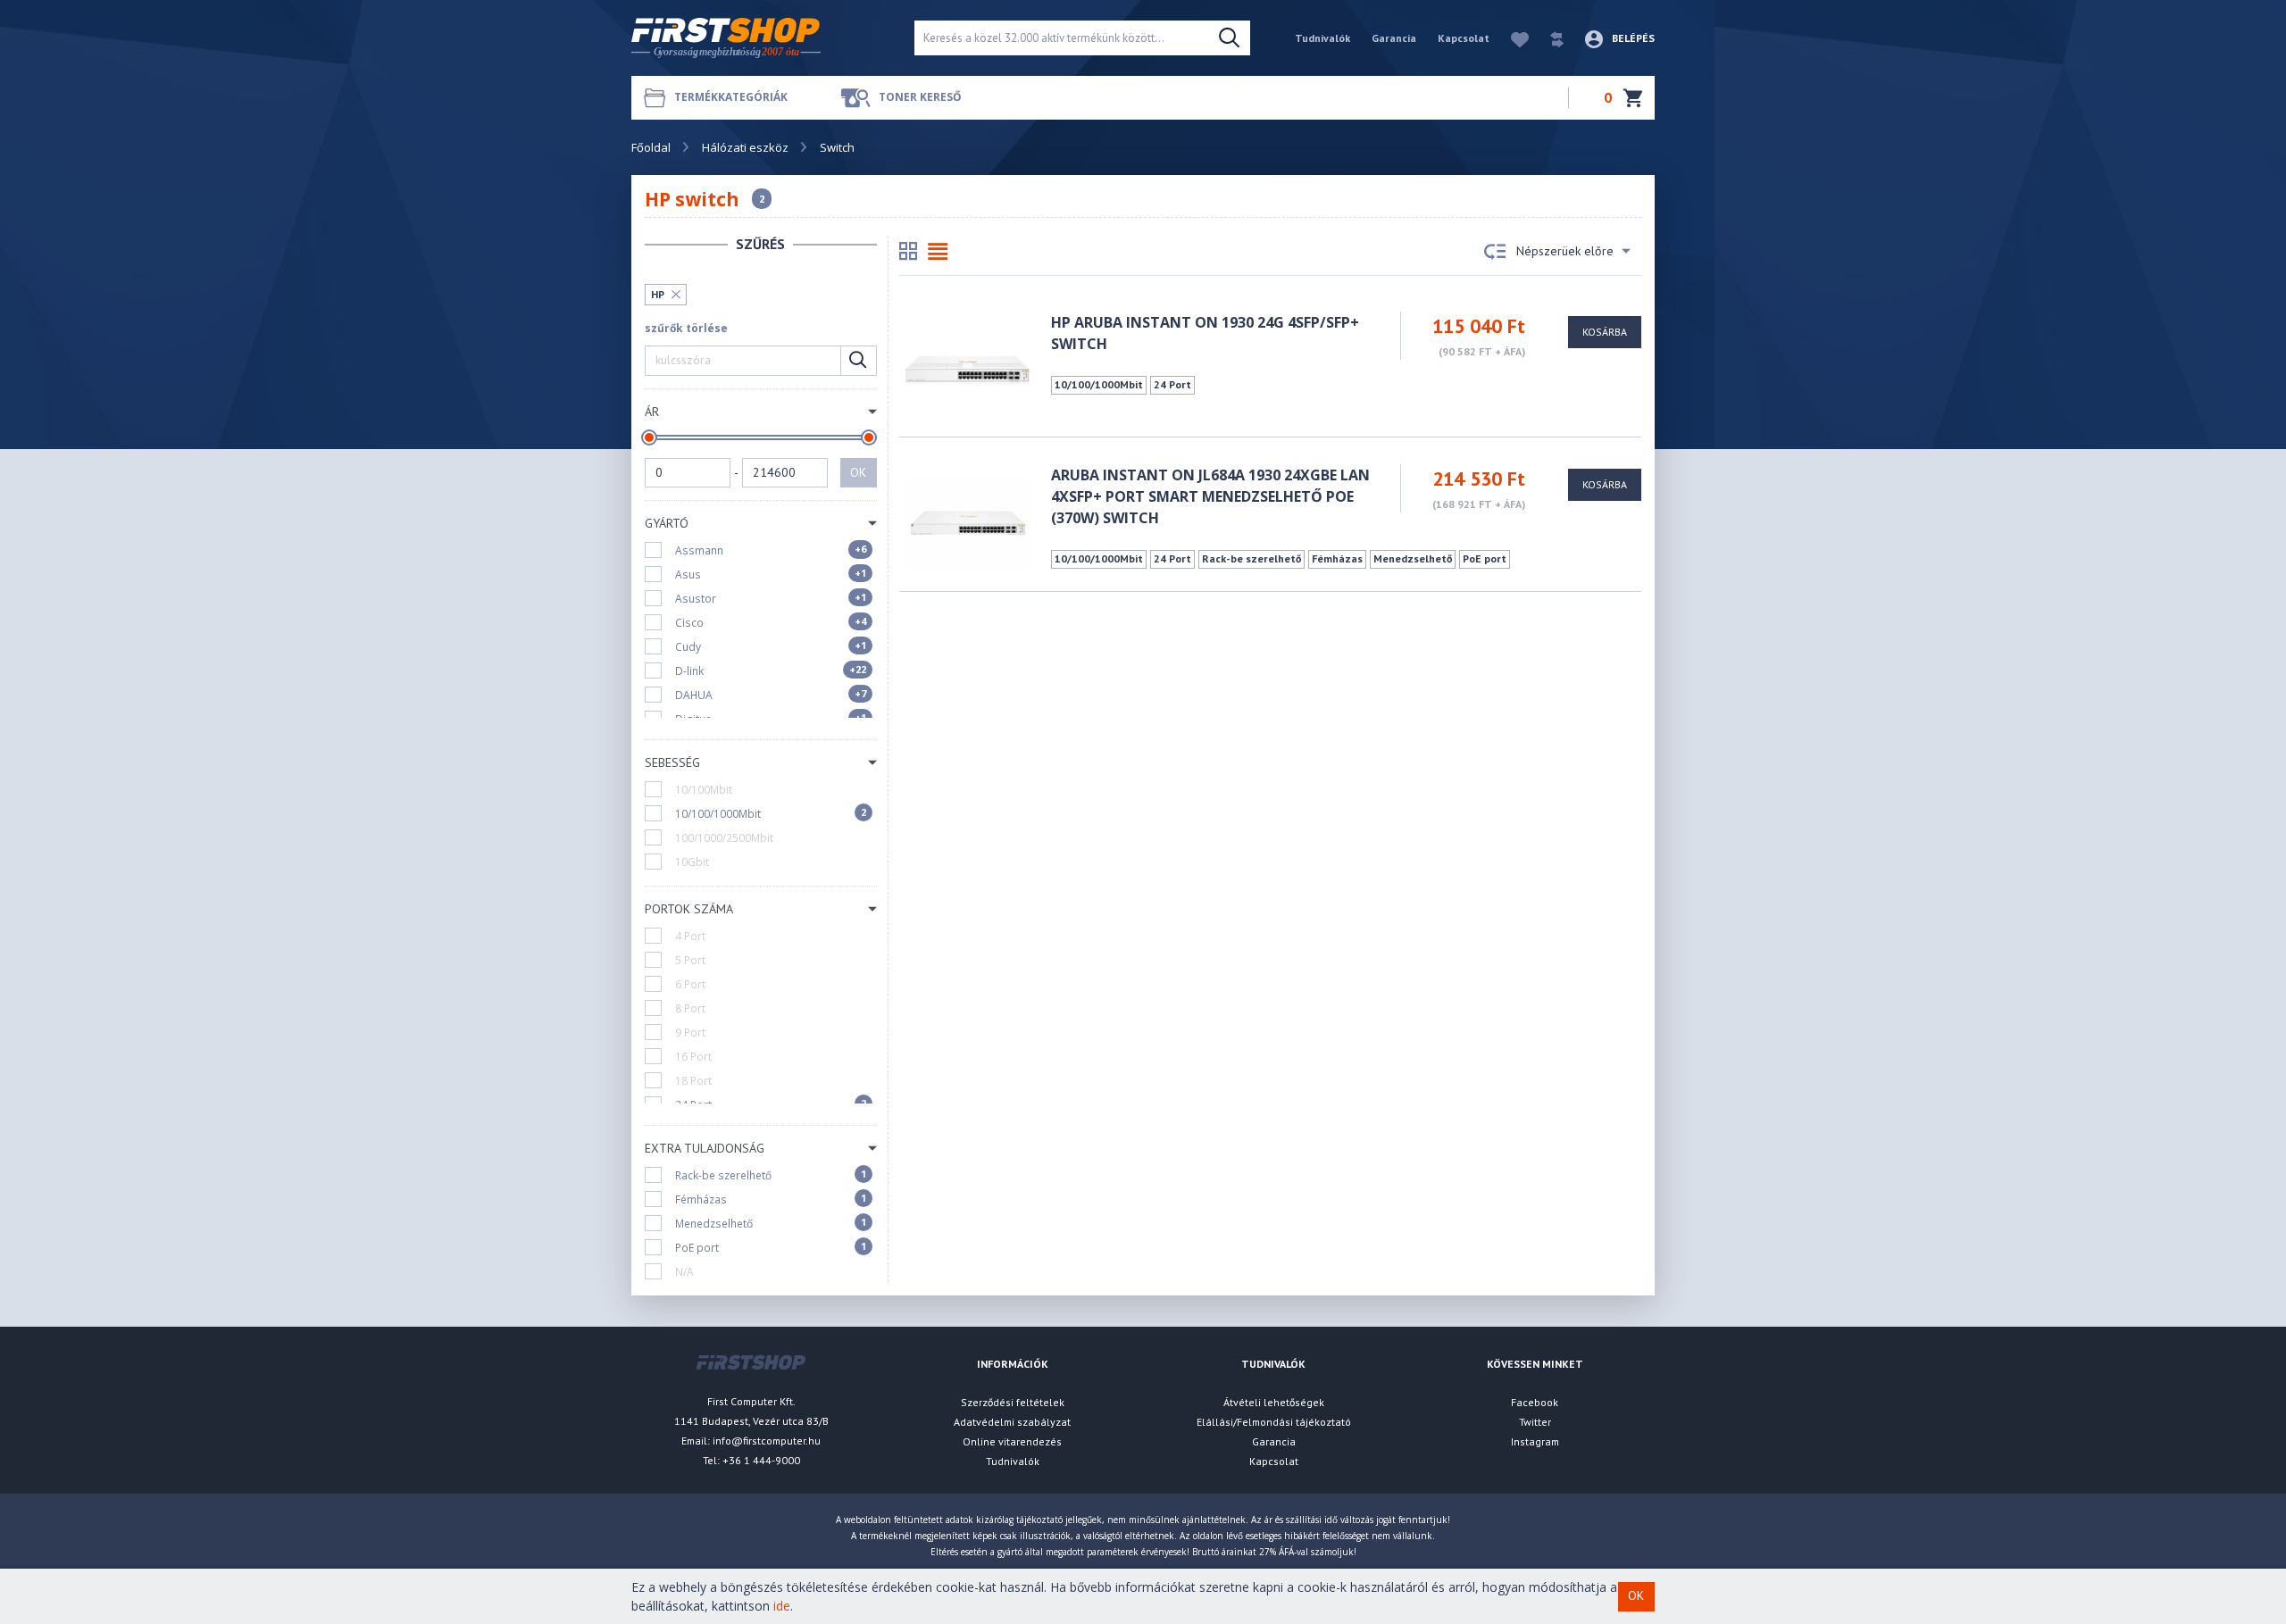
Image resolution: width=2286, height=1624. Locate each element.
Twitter (1535, 1422)
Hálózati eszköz (745, 147)
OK (858, 472)
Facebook (1535, 1402)
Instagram (1535, 1441)
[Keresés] (1229, 38)
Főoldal (651, 147)
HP (658, 294)
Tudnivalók (1322, 38)
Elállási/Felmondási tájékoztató (1274, 1422)
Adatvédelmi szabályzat (1012, 1422)
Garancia (1394, 38)
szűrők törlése (686, 328)
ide (782, 1606)
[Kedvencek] (1511, 38)
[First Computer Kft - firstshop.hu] (759, 38)
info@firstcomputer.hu (767, 1441)
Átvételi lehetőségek (1274, 1402)
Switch (837, 147)
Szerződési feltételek (1013, 1402)
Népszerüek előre (1565, 251)
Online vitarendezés (1012, 1441)
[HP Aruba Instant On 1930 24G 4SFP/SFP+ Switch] (968, 368)
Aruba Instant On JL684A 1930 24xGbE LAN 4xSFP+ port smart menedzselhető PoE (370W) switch (1210, 496)
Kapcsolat (1464, 38)
